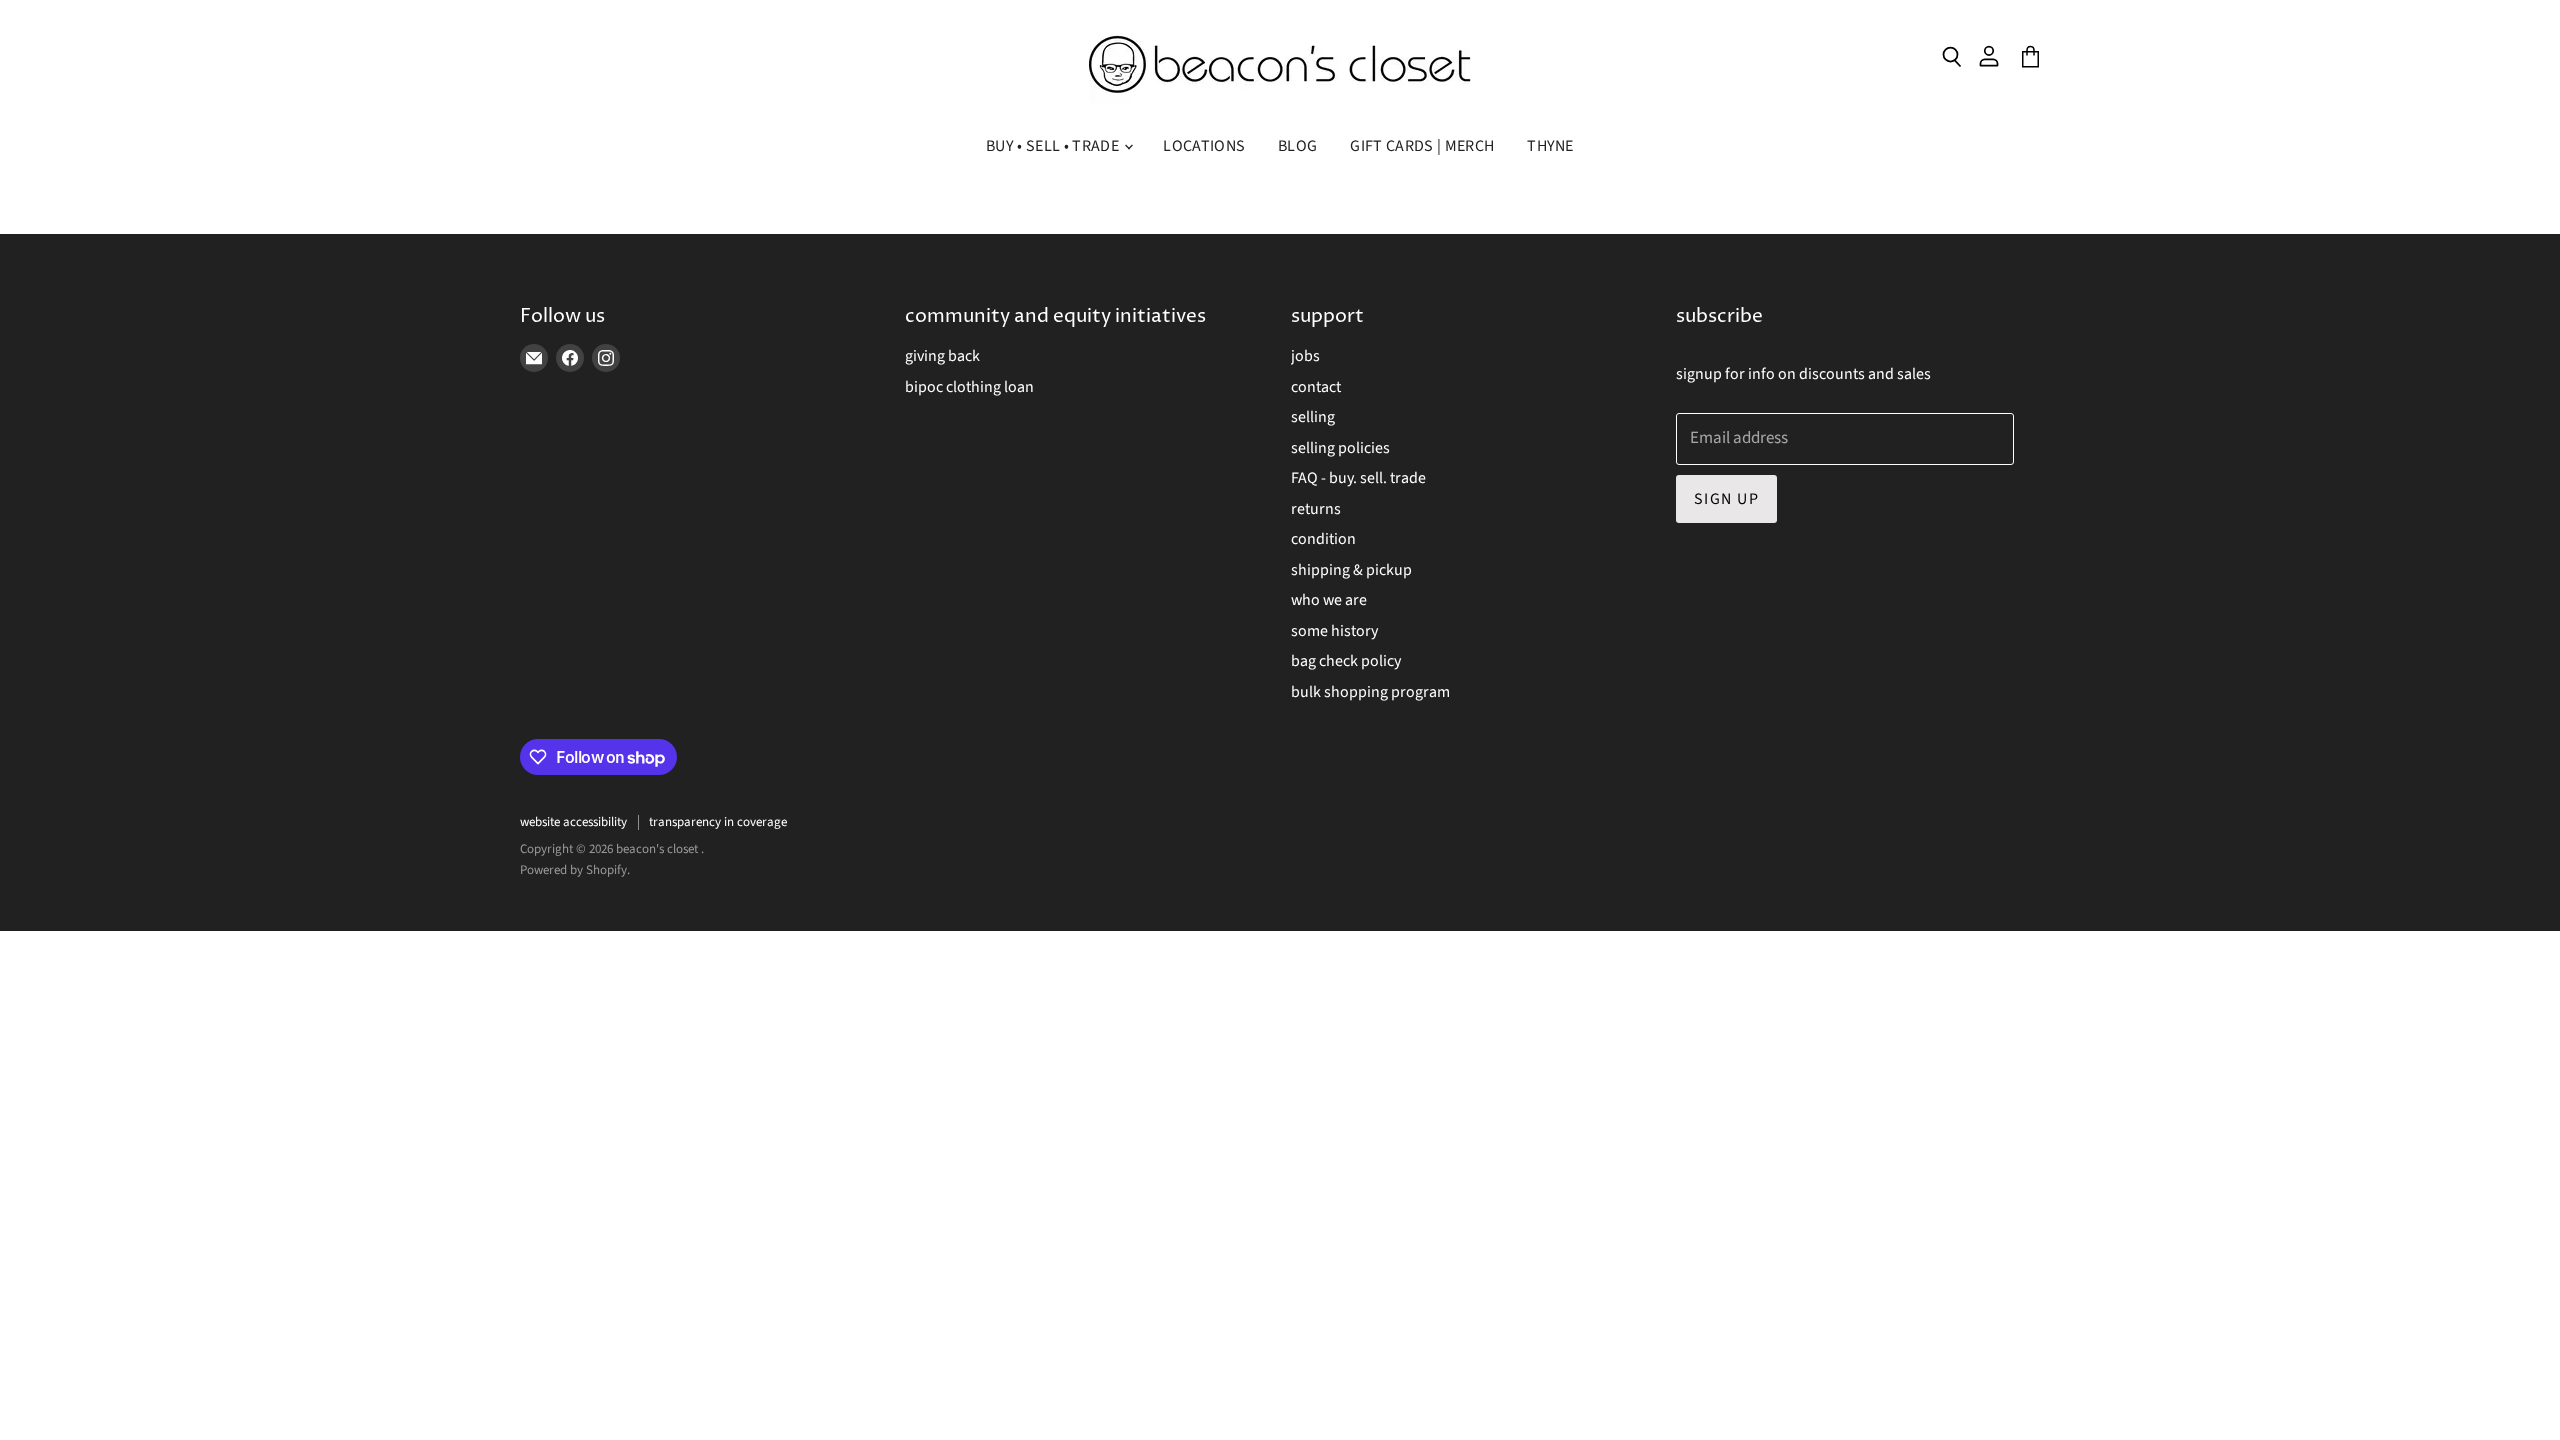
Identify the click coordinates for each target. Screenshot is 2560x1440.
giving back (942, 356)
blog (1297, 146)
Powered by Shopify (573, 870)
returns (1316, 509)
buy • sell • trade (1054, 146)
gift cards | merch (1422, 146)
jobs (1305, 356)
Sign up (1726, 499)
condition (1323, 539)
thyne (1550, 146)
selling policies (1340, 448)
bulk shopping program (1370, 692)
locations (1204, 146)
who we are (1329, 600)
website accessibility (573, 822)
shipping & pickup (1351, 570)
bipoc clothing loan (969, 387)
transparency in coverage (718, 822)
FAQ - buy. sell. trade (1358, 478)
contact (1316, 387)
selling (1313, 417)
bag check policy (1346, 661)
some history (1334, 631)
